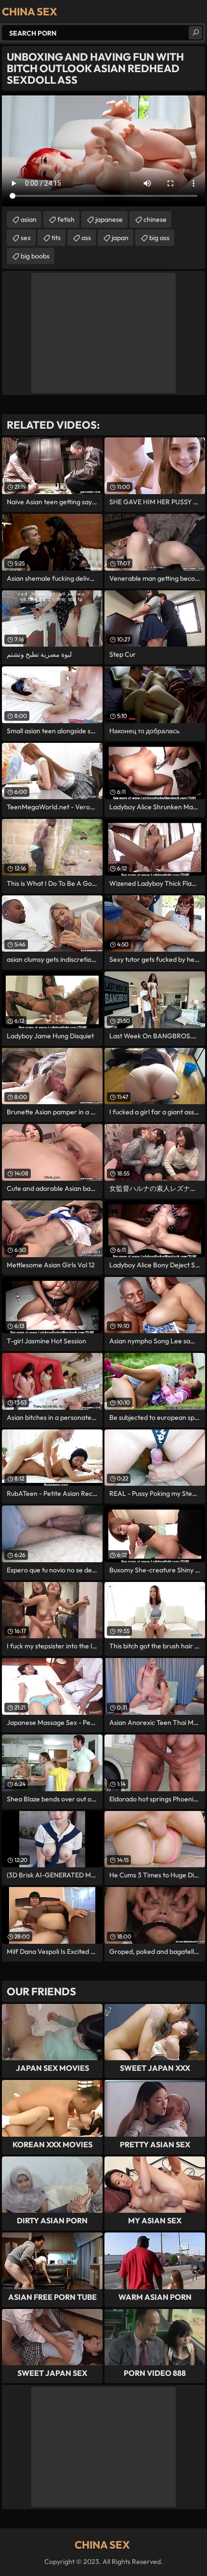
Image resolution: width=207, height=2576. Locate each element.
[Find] (195, 33)
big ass (159, 238)
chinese (155, 219)
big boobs (35, 256)
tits (56, 238)
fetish (66, 219)
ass (86, 238)
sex (26, 238)
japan (120, 238)
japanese (109, 219)
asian (29, 219)
